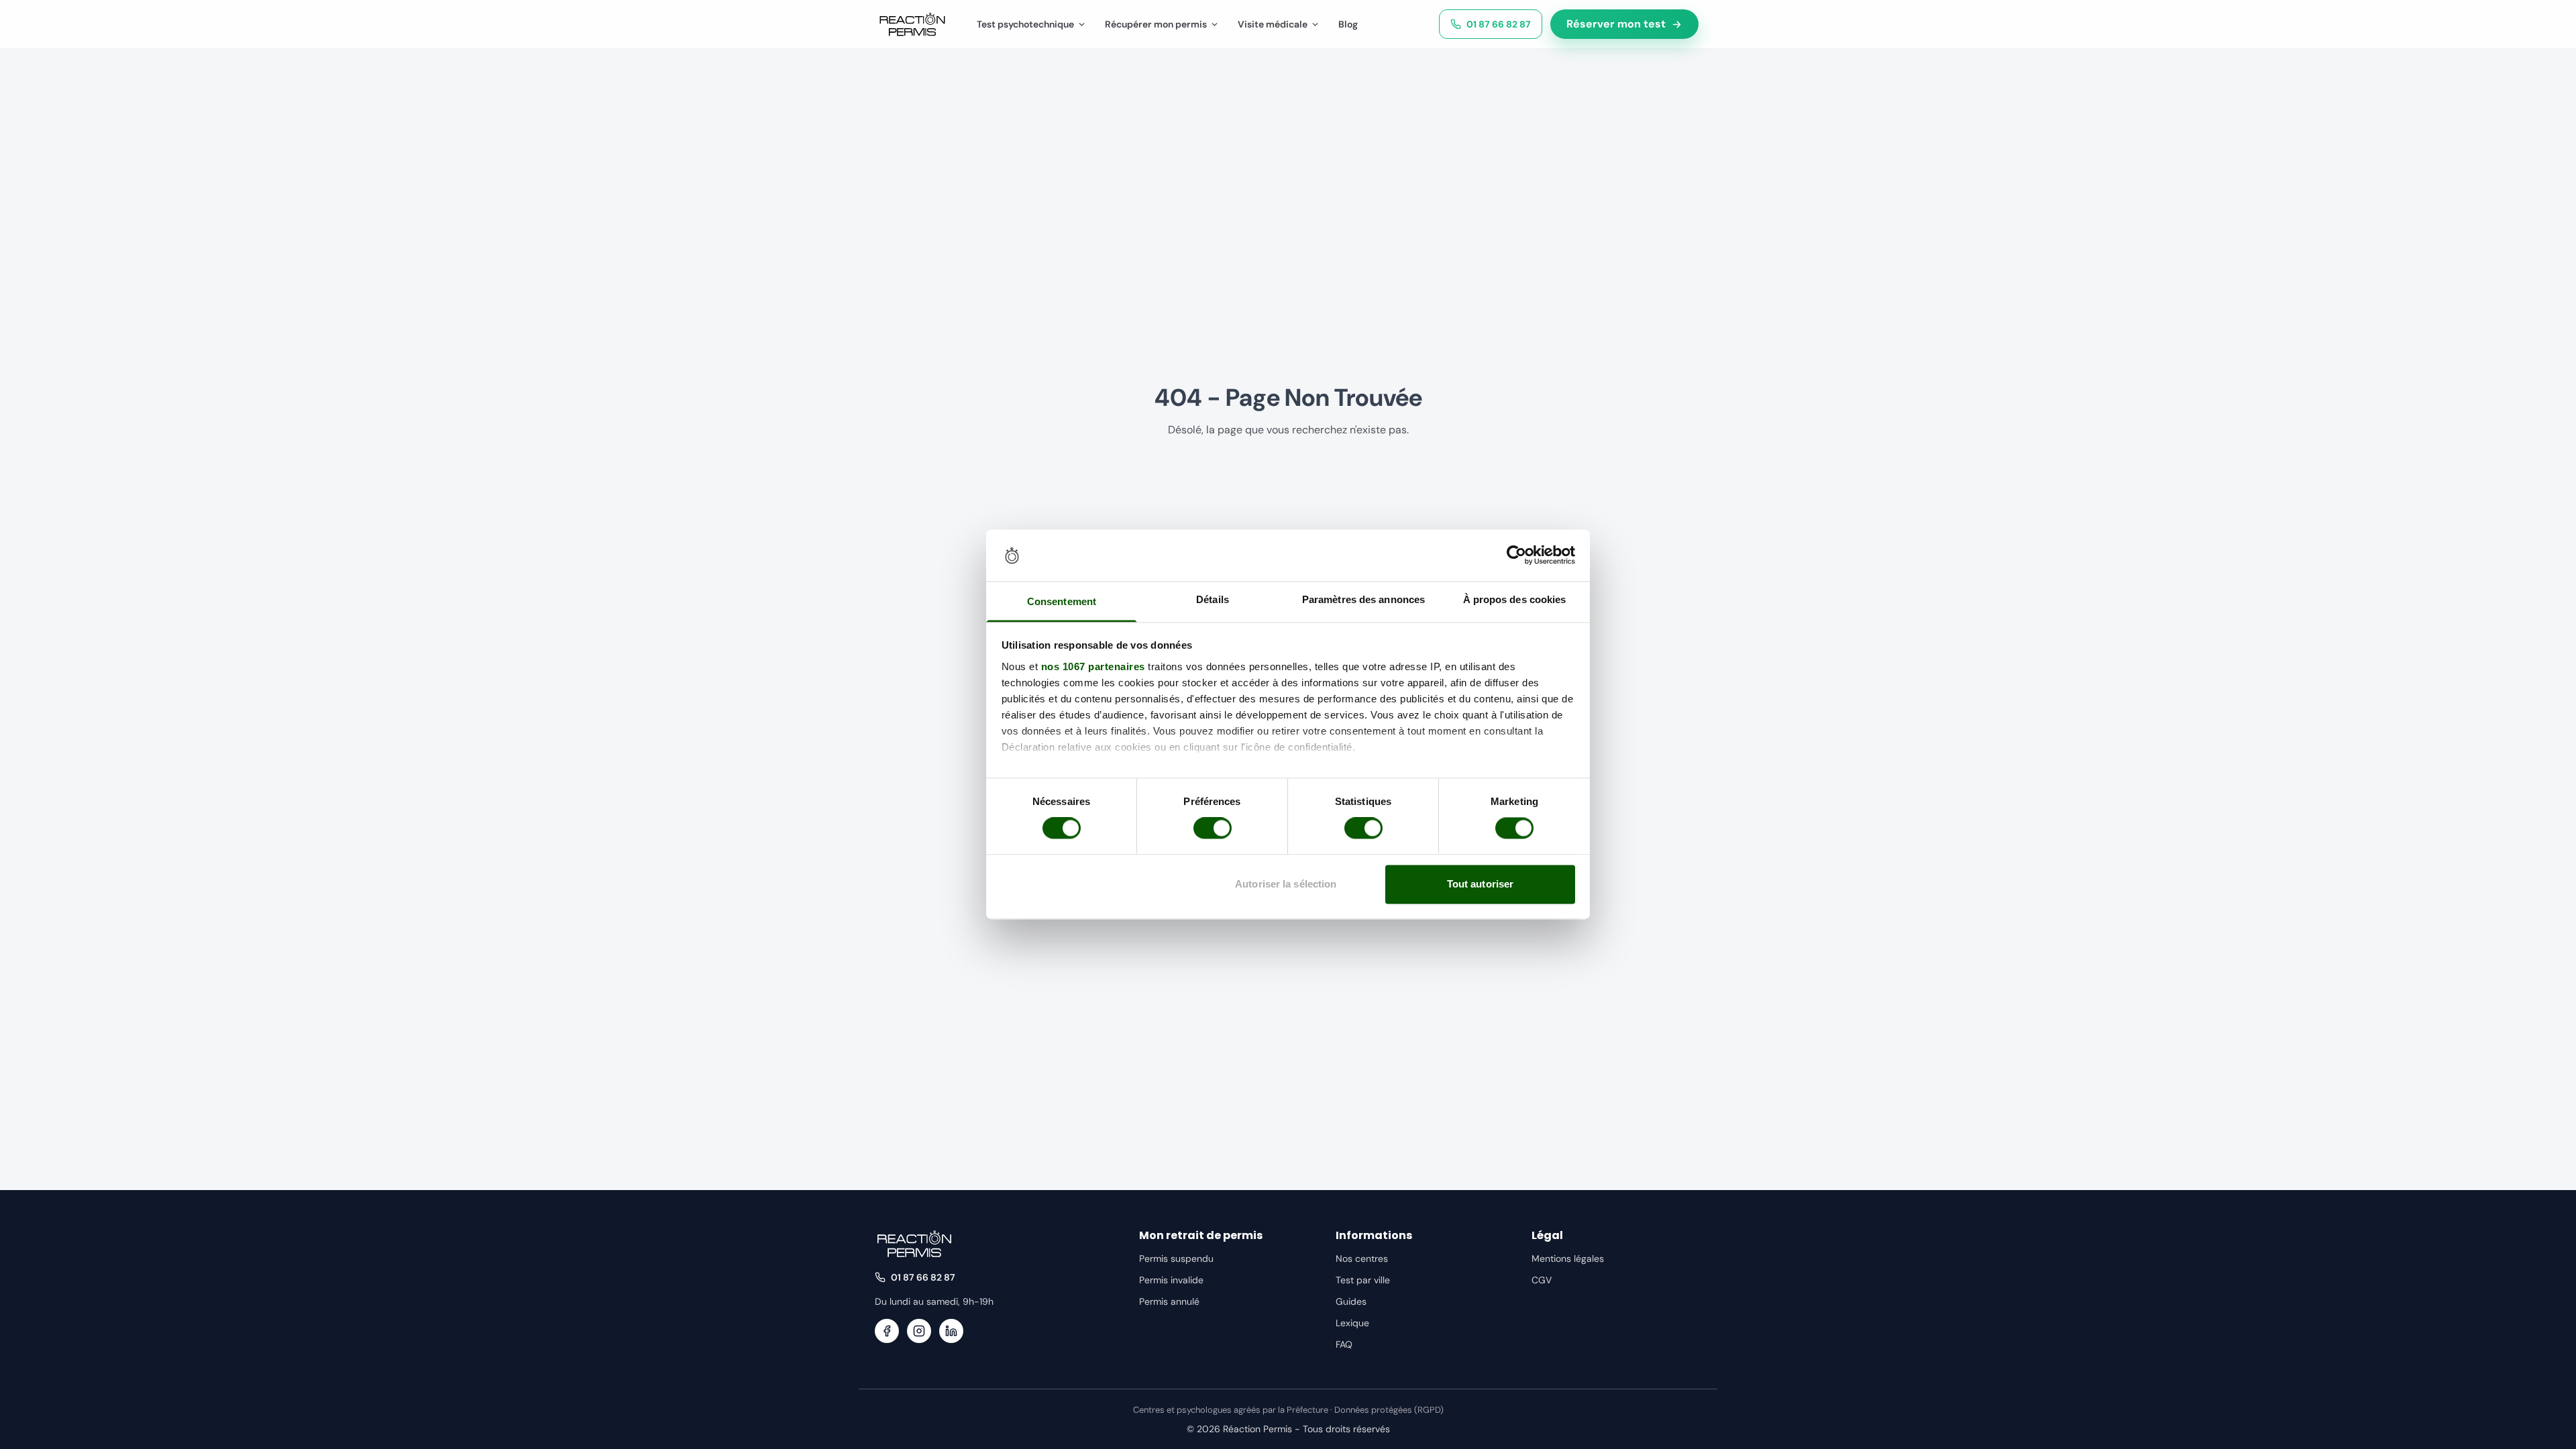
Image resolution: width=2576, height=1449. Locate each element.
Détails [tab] (1213, 599)
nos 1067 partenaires (1093, 666)
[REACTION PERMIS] (912, 24)
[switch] (1213, 828)
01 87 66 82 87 (1499, 24)
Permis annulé (1169, 1301)
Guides (1351, 1301)
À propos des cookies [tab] (1515, 599)
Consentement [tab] (1062, 601)
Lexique (1352, 1323)
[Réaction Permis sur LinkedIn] (951, 1331)
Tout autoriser (1480, 884)
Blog (1348, 24)
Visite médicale (1273, 24)
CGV (1542, 1280)
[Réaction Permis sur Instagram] (919, 1331)
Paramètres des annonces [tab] (1363, 599)
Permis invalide (1171, 1280)
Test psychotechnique (1025, 24)
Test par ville (1363, 1280)
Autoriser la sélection (1286, 884)
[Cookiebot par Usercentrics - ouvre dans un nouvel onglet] (1516, 555)
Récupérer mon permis (1156, 24)
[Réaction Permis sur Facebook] (887, 1331)
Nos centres (1362, 1258)
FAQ (1344, 1344)
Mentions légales (1568, 1258)
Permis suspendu (1176, 1258)
